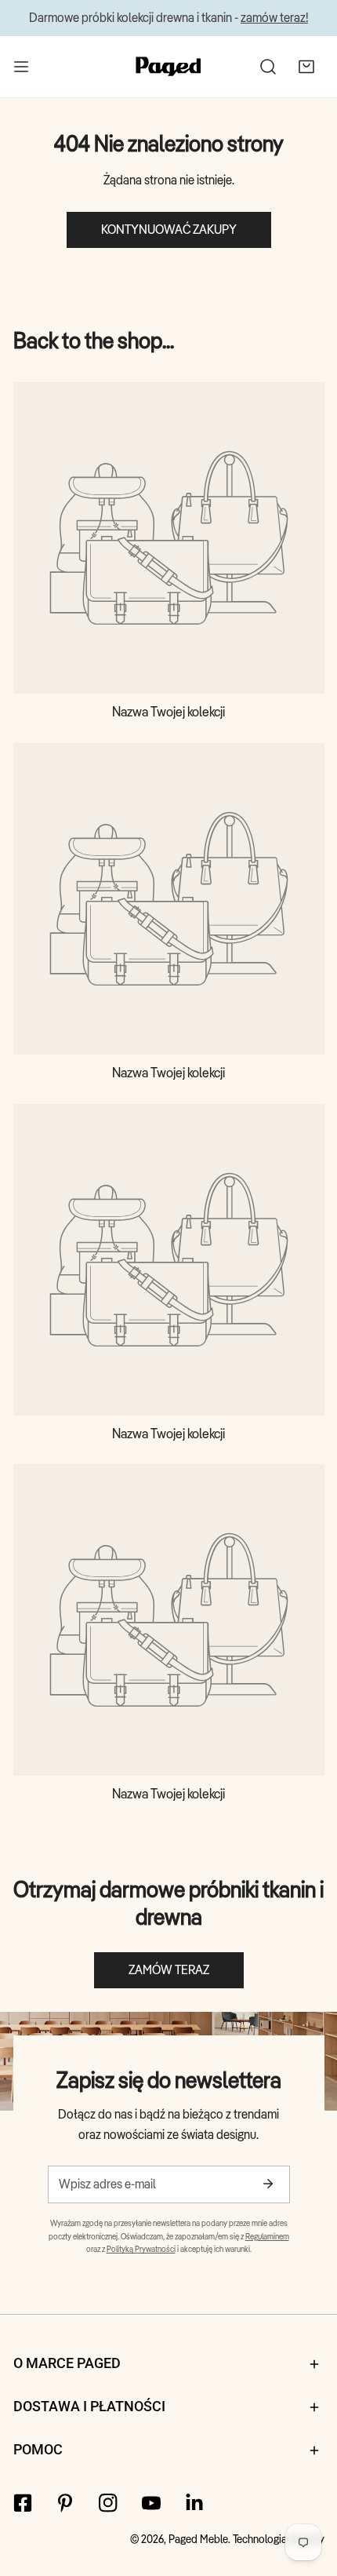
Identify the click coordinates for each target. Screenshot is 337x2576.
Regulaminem (267, 2236)
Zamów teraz (169, 1970)
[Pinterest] (65, 2503)
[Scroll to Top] (307, 2491)
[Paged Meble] (168, 66)
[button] (306, 66)
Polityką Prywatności (141, 2249)
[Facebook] (22, 2503)
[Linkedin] (194, 2503)
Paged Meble (198, 2539)
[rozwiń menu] (21, 66)
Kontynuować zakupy (169, 230)
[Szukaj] (268, 66)
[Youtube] (151, 2503)
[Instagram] (109, 2503)
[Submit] (268, 2184)
